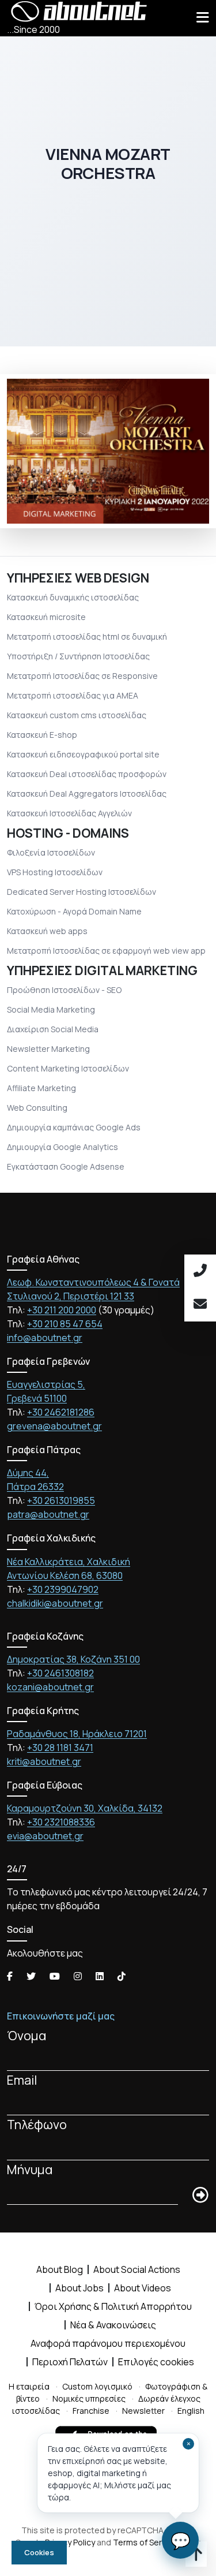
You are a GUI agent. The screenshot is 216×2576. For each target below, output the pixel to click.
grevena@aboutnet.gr (54, 1426)
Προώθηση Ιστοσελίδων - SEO (64, 990)
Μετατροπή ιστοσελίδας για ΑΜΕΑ (73, 695)
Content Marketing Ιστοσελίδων (68, 1068)
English (191, 2411)
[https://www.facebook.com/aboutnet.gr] (10, 1976)
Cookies (39, 2552)
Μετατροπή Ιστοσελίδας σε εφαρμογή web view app (106, 951)
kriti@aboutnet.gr (44, 1761)
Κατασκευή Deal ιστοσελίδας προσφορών (87, 774)
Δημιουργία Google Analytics (62, 1147)
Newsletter (143, 2411)
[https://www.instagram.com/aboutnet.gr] (78, 1976)
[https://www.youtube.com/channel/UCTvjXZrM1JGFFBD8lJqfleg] (55, 1976)
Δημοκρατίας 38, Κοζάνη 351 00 (73, 1659)
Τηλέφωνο (37, 2124)
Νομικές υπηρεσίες (89, 2398)
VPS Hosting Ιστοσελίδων (55, 872)
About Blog (60, 2269)
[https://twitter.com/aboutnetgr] (31, 1976)
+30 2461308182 (60, 1673)
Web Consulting (37, 1108)
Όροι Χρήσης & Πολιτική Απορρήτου (113, 2306)
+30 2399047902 (63, 1589)
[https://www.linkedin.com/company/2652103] (100, 1976)
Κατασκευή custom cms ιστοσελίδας (77, 715)
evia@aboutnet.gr (45, 1836)
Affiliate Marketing (41, 1088)
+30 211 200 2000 (62, 1310)
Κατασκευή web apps (47, 931)
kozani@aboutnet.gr (50, 1687)
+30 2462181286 (61, 1412)
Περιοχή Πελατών (70, 2362)
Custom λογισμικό (97, 2386)
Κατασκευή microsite (46, 617)
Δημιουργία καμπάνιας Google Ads (74, 1127)
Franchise (91, 2411)
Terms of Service (145, 2542)
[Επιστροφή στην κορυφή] (196, 2556)
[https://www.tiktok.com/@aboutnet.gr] (122, 1976)
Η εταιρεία (29, 2386)
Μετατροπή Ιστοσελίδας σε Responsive (82, 676)
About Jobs (79, 2288)
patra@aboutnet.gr (48, 1514)
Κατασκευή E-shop (42, 735)
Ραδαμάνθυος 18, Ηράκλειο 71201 (77, 1734)
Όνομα (27, 2035)
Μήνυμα (30, 2169)
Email (22, 2080)
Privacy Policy (70, 2542)
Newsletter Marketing (48, 1049)
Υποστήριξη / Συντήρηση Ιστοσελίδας (78, 656)
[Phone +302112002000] (200, 1271)
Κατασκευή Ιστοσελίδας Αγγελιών (69, 813)
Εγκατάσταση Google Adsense (66, 1166)
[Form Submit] (200, 2196)
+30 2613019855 (61, 1500)
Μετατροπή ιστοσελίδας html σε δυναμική (87, 636)
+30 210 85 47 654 (65, 1324)
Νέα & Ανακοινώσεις (113, 2325)
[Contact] (200, 1305)
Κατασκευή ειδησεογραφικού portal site (83, 754)
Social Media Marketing (51, 1009)
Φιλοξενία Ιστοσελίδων (51, 852)
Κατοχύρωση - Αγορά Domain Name (74, 911)
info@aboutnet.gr (45, 1338)
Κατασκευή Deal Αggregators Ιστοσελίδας (87, 794)
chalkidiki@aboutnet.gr (55, 1603)
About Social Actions (137, 2269)
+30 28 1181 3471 (60, 1748)
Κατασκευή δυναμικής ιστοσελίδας (73, 597)
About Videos (143, 2288)
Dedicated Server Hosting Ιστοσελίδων (82, 892)
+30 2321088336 (61, 1822)
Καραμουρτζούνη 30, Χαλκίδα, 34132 (85, 1808)
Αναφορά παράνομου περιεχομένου (108, 2343)
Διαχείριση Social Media (53, 1029)
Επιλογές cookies (156, 2362)
